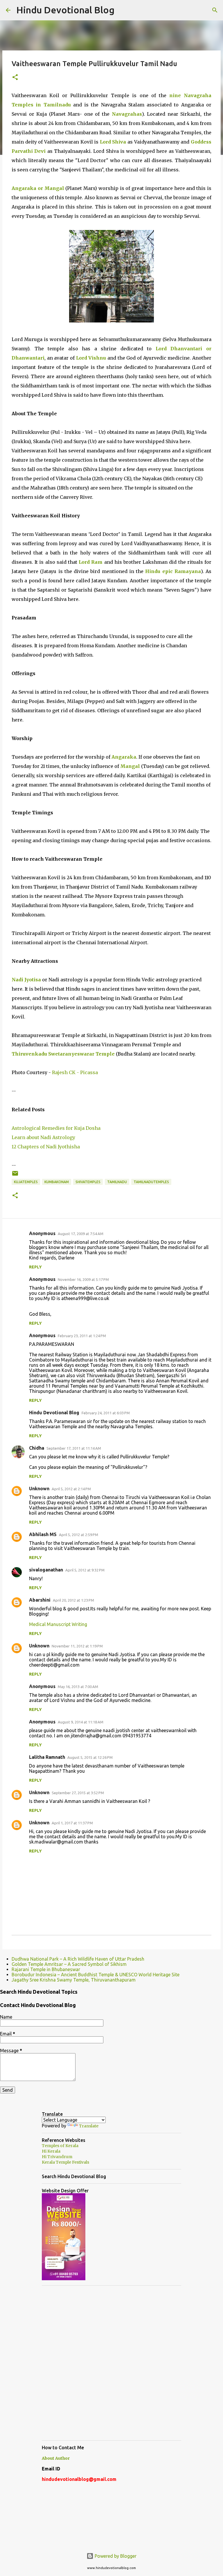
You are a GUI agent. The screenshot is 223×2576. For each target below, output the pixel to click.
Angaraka (124, 757)
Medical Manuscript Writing (58, 1624)
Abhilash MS (43, 1534)
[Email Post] (15, 1175)
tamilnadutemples (151, 1182)
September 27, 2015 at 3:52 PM (78, 1793)
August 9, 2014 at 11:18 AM (81, 1722)
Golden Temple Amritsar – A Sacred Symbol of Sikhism (69, 1964)
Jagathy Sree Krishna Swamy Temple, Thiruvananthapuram (74, 1980)
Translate (89, 2126)
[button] (15, 78)
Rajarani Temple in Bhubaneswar (46, 1969)
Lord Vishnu (91, 358)
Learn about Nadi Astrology (43, 1137)
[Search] (215, 10)
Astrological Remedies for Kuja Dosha (56, 1128)
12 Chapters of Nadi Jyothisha (46, 1147)
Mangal (130, 766)
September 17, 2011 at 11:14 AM (74, 1448)
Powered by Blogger (115, 2556)
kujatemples (26, 1182)
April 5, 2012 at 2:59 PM (79, 1535)
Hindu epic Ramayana (173, 571)
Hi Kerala (51, 2151)
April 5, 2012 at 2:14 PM (71, 1489)
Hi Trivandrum (57, 2157)
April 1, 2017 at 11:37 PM (72, 1823)
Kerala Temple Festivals (65, 2162)
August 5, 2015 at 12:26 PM (90, 1757)
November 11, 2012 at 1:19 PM (77, 1646)
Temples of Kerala (60, 2146)
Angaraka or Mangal (38, 188)
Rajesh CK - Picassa (75, 1072)
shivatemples (88, 1182)
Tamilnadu (117, 1182)
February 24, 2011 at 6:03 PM (106, 1413)
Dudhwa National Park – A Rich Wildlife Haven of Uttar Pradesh (78, 1959)
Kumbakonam (57, 1182)
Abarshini (40, 1600)
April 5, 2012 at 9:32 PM (85, 1570)
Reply (35, 1267)
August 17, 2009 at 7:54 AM (81, 1234)
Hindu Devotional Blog (65, 10)
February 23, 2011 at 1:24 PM (82, 1336)
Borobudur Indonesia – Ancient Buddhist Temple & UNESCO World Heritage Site (96, 1975)
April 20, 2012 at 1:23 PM (73, 1600)
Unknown (39, 1489)
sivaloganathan (46, 1570)
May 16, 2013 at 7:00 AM (78, 1687)
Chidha (37, 1448)
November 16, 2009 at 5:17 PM (83, 1279)
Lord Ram (91, 562)
